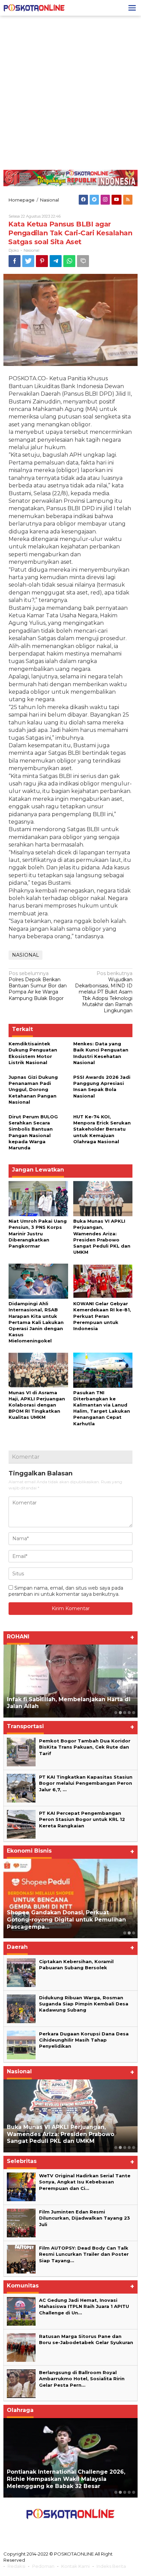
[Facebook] (83, 200)
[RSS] (128, 200)
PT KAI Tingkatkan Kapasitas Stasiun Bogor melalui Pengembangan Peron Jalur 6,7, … (86, 1783)
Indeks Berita (111, 2566)
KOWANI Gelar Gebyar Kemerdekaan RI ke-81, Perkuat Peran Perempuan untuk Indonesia (102, 1316)
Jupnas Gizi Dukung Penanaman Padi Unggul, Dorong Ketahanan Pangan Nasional (33, 1090)
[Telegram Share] (56, 261)
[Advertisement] (70, 93)
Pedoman (43, 2566)
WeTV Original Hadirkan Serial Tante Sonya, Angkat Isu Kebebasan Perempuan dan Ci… (85, 2182)
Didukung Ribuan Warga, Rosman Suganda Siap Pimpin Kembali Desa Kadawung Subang (84, 2004)
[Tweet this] (28, 261)
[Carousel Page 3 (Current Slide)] (125, 1713)
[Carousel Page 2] (120, 1713)
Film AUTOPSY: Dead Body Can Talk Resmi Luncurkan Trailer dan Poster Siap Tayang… (85, 2254)
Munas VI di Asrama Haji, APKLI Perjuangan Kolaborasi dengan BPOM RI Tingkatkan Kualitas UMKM (37, 1405)
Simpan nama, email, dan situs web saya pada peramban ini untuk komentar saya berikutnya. (66, 1591)
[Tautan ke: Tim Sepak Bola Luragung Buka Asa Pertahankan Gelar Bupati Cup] (70, 2458)
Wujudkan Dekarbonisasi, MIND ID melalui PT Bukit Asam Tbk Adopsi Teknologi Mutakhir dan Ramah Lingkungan (104, 992)
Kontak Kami (75, 2566)
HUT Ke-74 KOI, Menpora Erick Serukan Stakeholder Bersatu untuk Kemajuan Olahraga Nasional (102, 1129)
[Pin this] (42, 261)
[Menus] (132, 8)
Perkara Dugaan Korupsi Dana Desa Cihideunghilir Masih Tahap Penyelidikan (84, 2040)
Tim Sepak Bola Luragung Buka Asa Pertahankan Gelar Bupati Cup (59, 2483)
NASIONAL (25, 955)
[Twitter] (94, 200)
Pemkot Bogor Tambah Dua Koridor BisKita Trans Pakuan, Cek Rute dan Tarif (85, 1747)
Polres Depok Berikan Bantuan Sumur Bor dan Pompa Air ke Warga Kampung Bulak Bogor (38, 986)
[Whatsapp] (69, 261)
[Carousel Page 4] (129, 1713)
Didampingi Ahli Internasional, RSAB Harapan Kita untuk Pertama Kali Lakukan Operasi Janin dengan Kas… (68, 2134)
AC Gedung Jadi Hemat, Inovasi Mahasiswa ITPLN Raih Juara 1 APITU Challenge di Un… (84, 2306)
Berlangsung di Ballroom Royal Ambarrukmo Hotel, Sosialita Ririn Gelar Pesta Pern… (82, 2379)
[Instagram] (105, 200)
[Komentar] (83, 261)
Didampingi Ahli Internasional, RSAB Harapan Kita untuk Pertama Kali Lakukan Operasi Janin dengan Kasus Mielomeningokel (36, 1322)
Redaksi (16, 2566)
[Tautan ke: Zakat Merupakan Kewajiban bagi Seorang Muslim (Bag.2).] (70, 1681)
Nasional (31, 250)
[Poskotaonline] (34, 8)
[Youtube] (117, 200)
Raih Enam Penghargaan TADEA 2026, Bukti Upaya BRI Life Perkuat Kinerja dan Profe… (67, 1920)
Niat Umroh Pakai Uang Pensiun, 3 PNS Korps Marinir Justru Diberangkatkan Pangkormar (38, 1233)
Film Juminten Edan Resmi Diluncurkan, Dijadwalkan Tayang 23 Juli (85, 2218)
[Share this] (15, 261)
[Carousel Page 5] (134, 1713)
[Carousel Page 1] (116, 1713)
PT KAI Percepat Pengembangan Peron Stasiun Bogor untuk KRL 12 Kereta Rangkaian (82, 1819)
